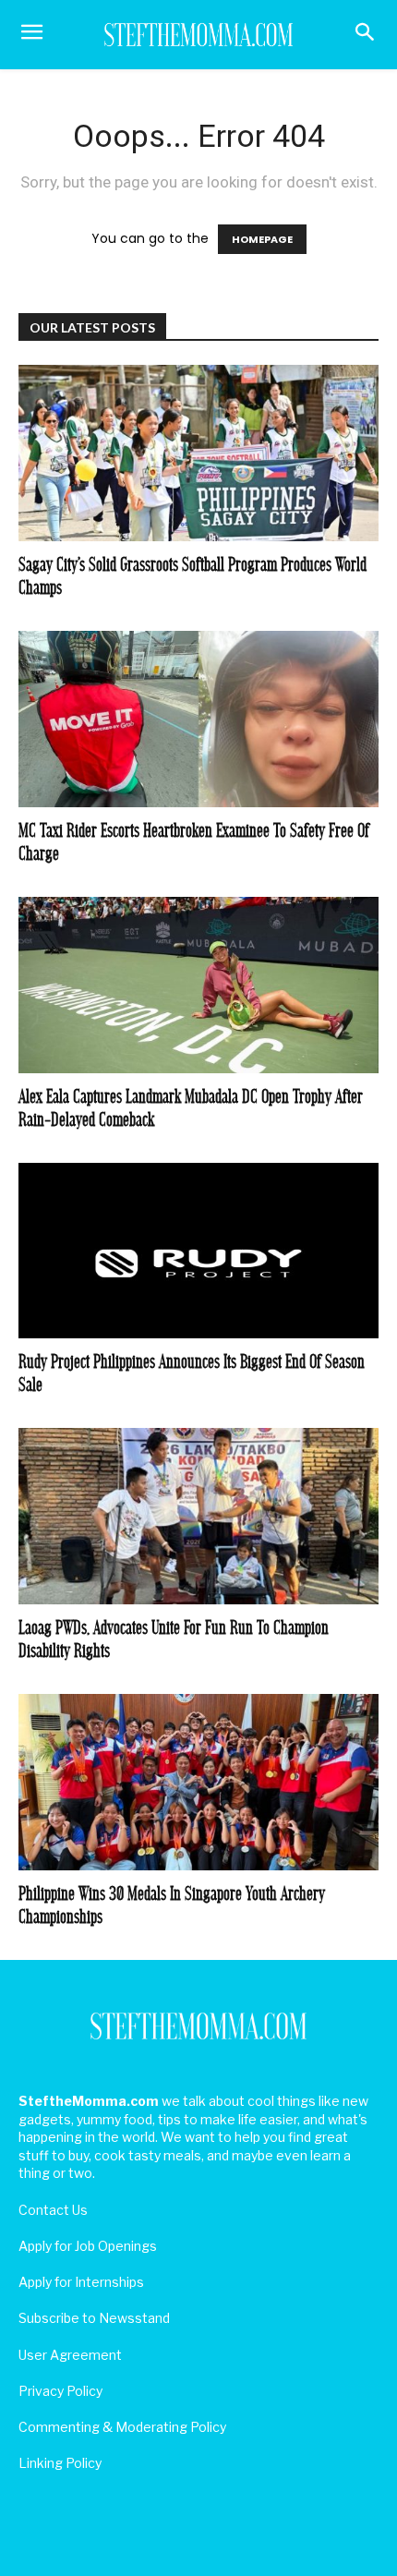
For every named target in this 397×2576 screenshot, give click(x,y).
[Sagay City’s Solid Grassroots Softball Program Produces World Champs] (198, 453)
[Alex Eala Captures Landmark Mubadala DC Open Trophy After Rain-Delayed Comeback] (198, 985)
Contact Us (53, 2210)
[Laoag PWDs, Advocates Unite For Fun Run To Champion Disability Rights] (198, 1516)
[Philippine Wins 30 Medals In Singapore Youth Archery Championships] (198, 1782)
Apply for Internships (81, 2282)
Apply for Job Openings (88, 2246)
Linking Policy (60, 2463)
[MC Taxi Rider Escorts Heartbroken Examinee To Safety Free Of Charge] (198, 719)
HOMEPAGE (262, 239)
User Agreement (70, 2355)
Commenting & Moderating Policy (122, 2427)
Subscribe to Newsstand (94, 2318)
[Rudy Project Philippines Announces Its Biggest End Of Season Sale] (198, 1251)
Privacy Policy (60, 2391)
